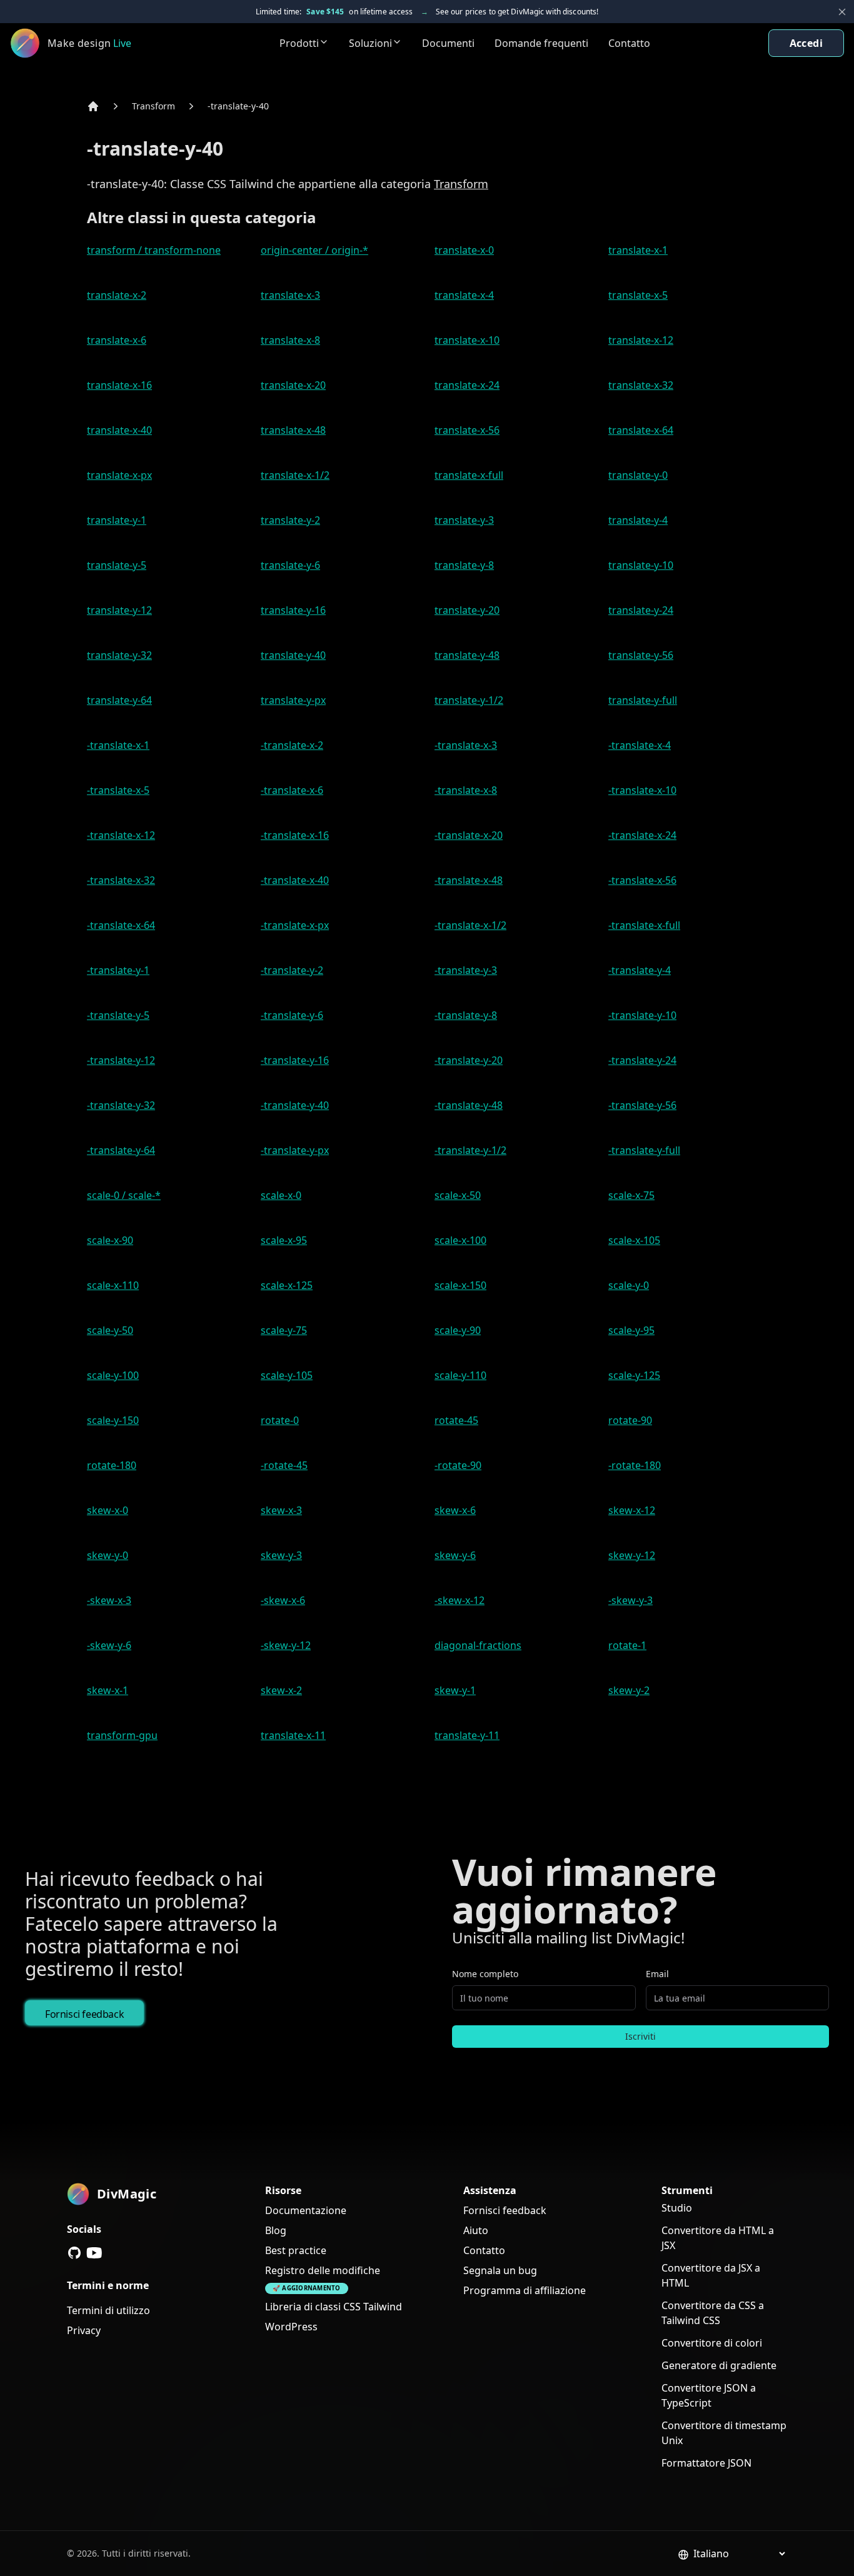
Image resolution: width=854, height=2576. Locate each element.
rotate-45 (456, 1420)
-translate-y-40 (238, 106)
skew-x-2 (281, 1690)
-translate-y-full (644, 1150)
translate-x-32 (641, 385)
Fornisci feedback (84, 2014)
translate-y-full (643, 700)
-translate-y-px (295, 1150)
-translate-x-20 (469, 835)
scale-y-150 (113, 1420)
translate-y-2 (290, 520)
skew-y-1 (455, 1690)
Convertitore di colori (712, 2343)
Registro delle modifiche (323, 2270)
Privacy (84, 2330)
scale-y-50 (110, 1330)
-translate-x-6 (292, 790)
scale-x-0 (281, 1195)
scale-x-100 (460, 1240)
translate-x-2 (117, 295)
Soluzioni (370, 43)
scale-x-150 (460, 1285)
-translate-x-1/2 (470, 925)
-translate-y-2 (292, 970)
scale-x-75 (631, 1195)
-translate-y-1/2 (470, 1150)
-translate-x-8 (466, 790)
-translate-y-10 (642, 1015)
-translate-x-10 (642, 790)
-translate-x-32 (121, 880)
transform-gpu (122, 1735)
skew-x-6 (455, 1510)
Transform (153, 106)
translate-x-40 (119, 430)
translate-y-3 (464, 520)
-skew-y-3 (630, 1600)
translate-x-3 (290, 295)
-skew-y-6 (109, 1645)
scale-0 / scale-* (124, 1195)
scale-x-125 (287, 1285)
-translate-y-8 (466, 1015)
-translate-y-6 (292, 1015)
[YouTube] (94, 2253)
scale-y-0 (629, 1285)
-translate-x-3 (466, 745)
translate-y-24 (641, 610)
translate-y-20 (467, 610)
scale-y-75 (284, 1330)
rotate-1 (627, 1645)
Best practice (296, 2250)
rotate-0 (280, 1420)
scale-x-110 (113, 1285)
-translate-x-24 (642, 835)
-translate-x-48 (469, 880)
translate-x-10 (467, 340)
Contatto (629, 43)
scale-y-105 (287, 1375)
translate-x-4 (464, 295)
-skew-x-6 (283, 1600)
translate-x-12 (641, 340)
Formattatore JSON (706, 2463)
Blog (276, 2230)
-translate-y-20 (469, 1060)
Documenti (448, 43)
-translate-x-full (644, 925)
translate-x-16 (119, 385)
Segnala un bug (500, 2270)
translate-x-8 (290, 340)
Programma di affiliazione (525, 2290)
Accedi (806, 43)
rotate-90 (630, 1420)
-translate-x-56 (642, 880)
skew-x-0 (108, 1510)
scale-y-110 (460, 1375)
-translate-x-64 (121, 925)
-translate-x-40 (295, 880)
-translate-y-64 (121, 1150)
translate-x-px (119, 475)
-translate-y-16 (295, 1060)
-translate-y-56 (642, 1105)
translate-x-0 (464, 250)
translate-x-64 (641, 430)
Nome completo (485, 1974)
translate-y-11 (467, 1735)
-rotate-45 (284, 1465)
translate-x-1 (638, 250)
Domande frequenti (541, 43)
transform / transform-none (154, 250)
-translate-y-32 (121, 1105)
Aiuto (476, 2230)
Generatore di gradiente (719, 2365)
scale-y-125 (634, 1375)
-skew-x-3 (109, 1600)
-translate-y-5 (118, 1015)
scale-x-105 (634, 1240)
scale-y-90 (458, 1330)
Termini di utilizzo (108, 2310)
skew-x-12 (632, 1510)
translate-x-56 (467, 430)
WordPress (291, 2327)
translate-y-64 (119, 700)
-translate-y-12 (121, 1060)
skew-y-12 (632, 1555)
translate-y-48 (467, 655)
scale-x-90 (110, 1240)
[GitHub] (74, 2253)
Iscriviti (640, 2036)
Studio (677, 2208)
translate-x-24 (467, 385)
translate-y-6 (290, 565)
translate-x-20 (293, 385)
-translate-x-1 (118, 745)
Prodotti (299, 43)
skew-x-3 (281, 1510)
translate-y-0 (638, 475)
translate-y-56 (641, 655)
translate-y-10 (641, 565)
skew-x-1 (108, 1690)
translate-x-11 (293, 1735)
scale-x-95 (284, 1240)
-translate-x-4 (640, 745)
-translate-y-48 (469, 1105)
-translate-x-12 (121, 835)
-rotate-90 (458, 1465)
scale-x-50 (458, 1195)
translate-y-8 (464, 565)
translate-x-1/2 (295, 475)
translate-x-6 (117, 340)
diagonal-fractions (478, 1645)
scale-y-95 (631, 1330)
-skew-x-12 (460, 1600)
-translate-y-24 (642, 1060)
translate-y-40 (293, 655)
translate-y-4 (638, 520)
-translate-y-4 (640, 970)
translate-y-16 (293, 610)
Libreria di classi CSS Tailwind (334, 2307)
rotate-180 (112, 1465)
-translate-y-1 (118, 970)
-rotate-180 (635, 1465)
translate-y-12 (119, 610)
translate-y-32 (119, 655)
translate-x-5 (638, 295)
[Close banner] (842, 12)
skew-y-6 (455, 1555)
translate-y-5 (117, 565)
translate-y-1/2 (469, 700)
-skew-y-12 (286, 1645)
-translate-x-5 (118, 790)
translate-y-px (293, 700)
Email (657, 1974)
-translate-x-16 (295, 835)
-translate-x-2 (292, 745)
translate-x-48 (293, 430)
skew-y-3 (281, 1555)
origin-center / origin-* (314, 250)
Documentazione (306, 2210)
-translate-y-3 (466, 970)
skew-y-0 (108, 1555)
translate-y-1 (117, 520)
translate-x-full (469, 475)
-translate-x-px (295, 925)
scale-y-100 (113, 1375)
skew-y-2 (629, 1690)
